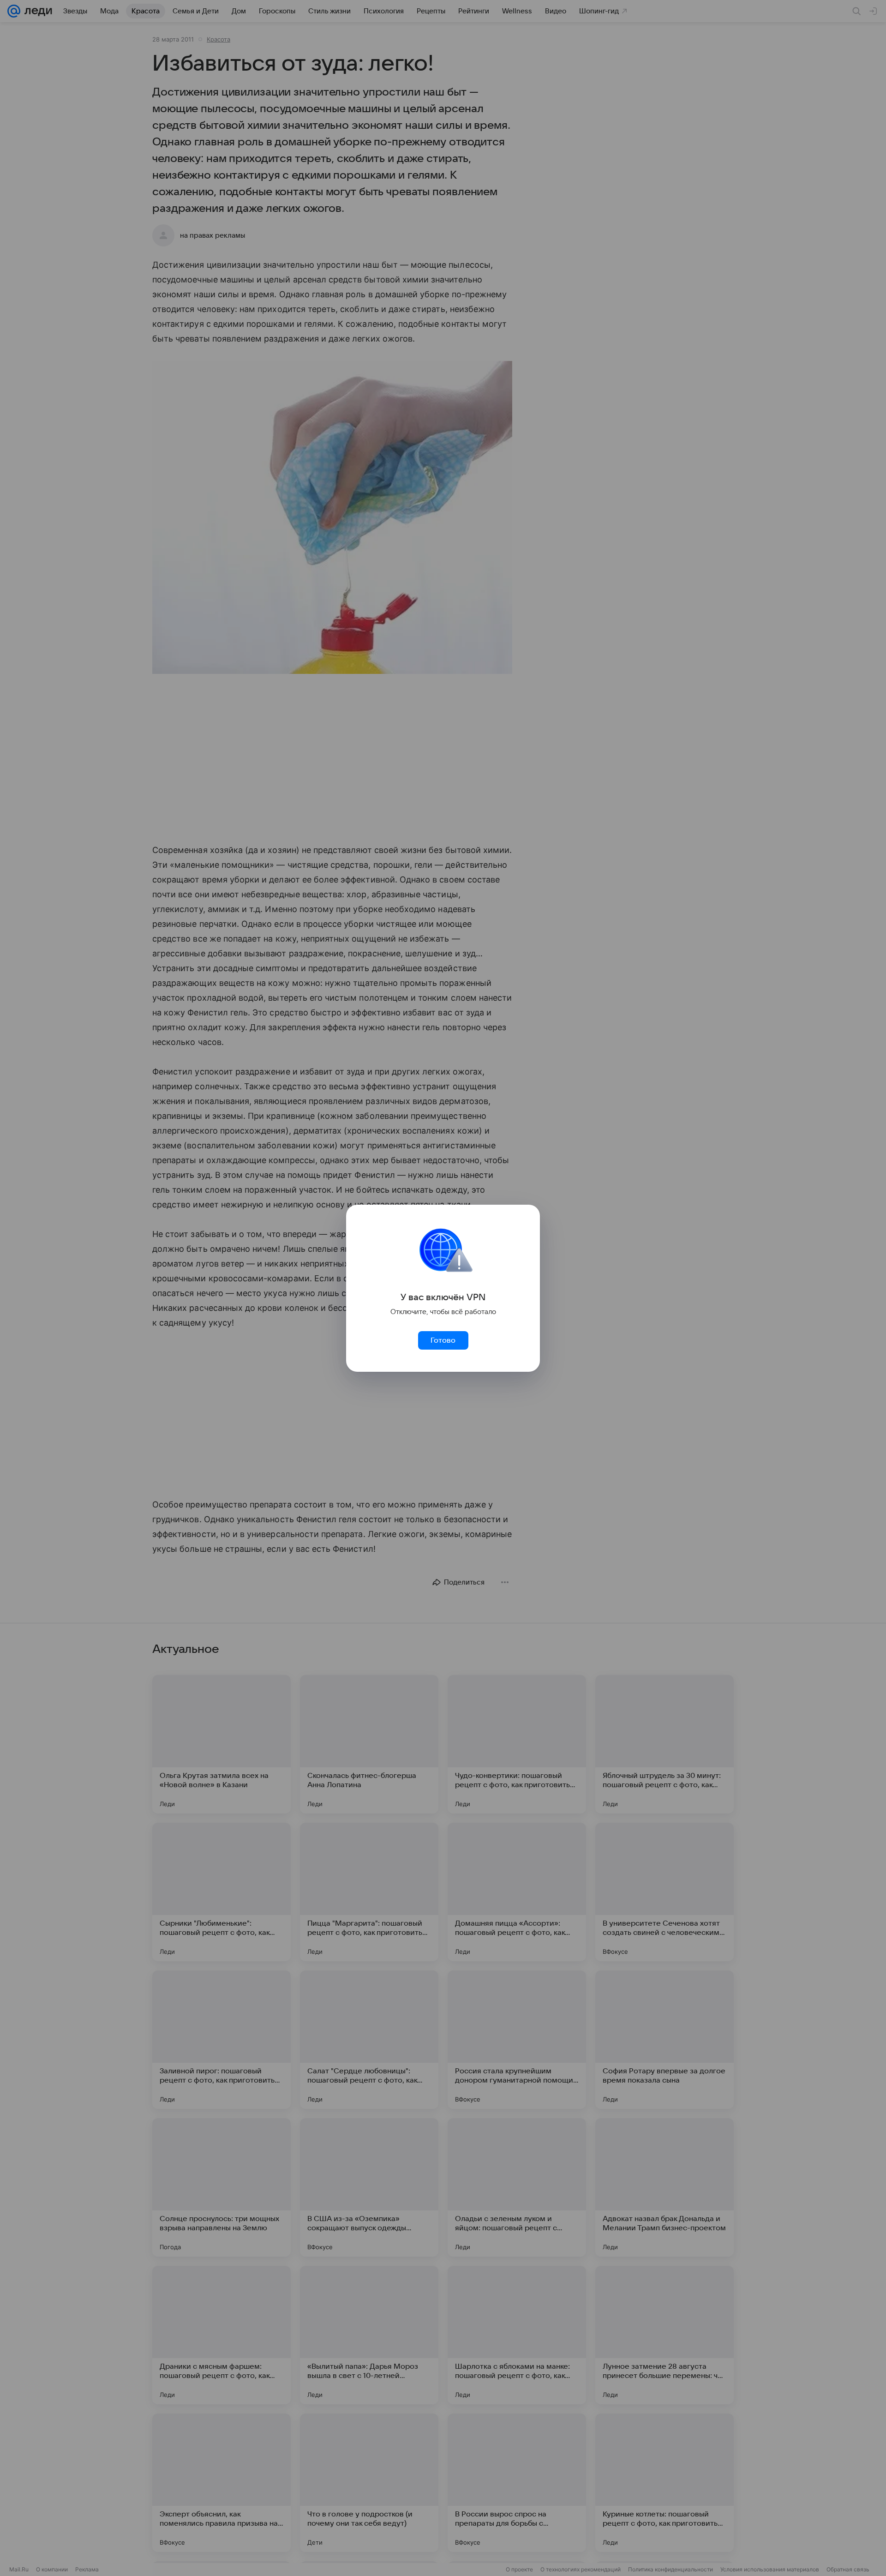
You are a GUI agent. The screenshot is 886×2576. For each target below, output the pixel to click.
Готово (443, 1340)
